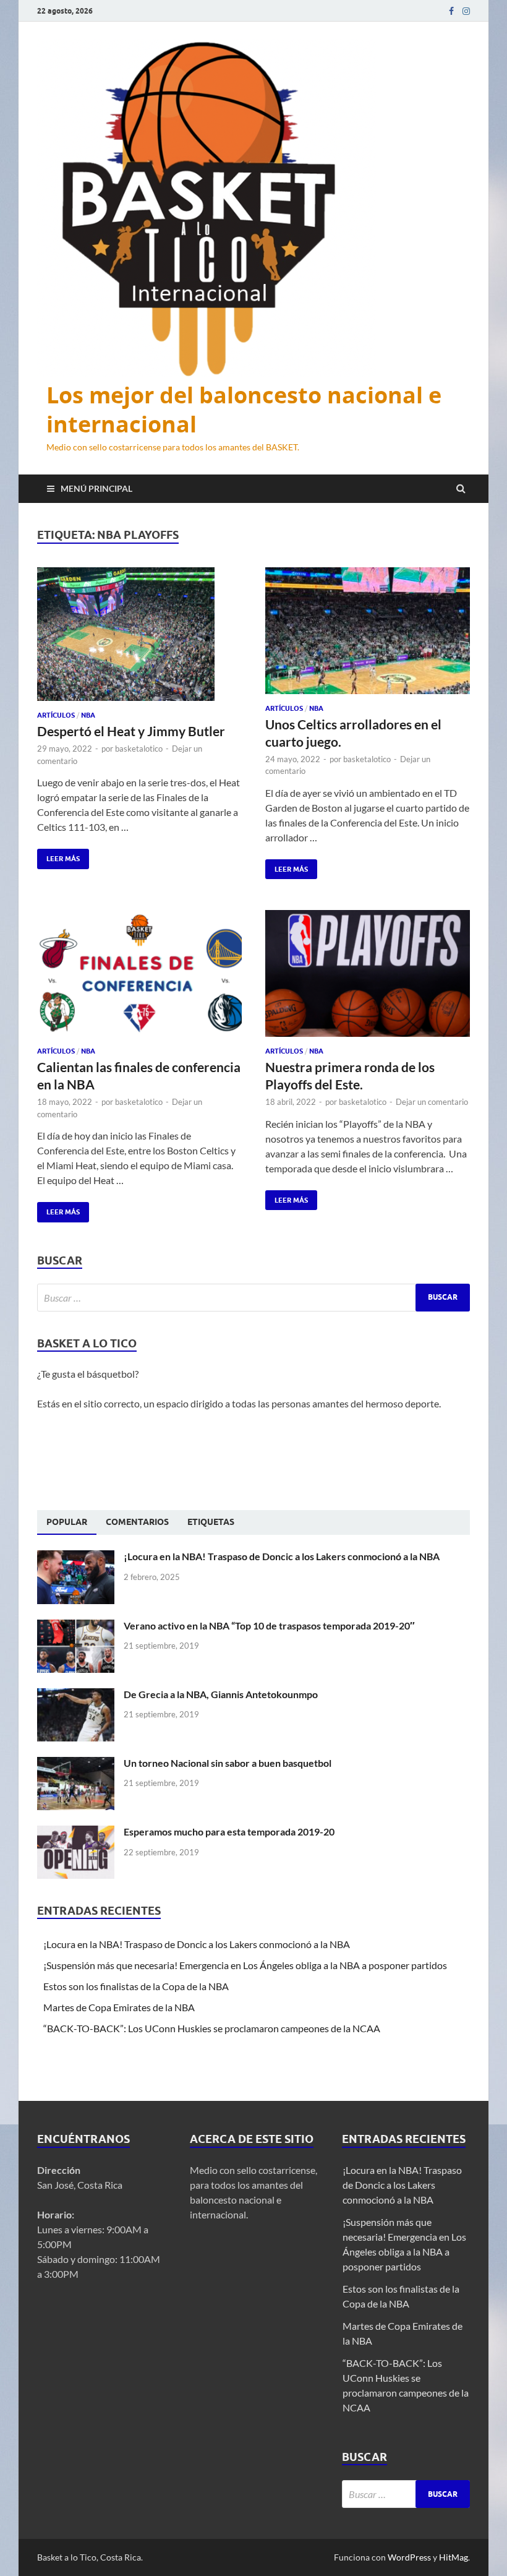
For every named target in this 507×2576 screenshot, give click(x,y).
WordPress (409, 2557)
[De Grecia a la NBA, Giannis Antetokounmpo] (76, 1695)
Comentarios (137, 1522)
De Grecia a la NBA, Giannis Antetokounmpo (221, 1694)
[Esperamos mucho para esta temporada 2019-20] (76, 1833)
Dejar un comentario (432, 1102)
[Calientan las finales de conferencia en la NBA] (139, 978)
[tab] (67, 1522)
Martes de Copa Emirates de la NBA (119, 2007)
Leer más (58, 856)
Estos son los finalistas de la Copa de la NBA (136, 1986)
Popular (67, 1522)
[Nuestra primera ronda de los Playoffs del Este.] (368, 978)
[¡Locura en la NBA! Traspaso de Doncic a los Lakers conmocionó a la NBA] (76, 1557)
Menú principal (96, 488)
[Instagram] (466, 11)
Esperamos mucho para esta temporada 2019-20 (229, 1831)
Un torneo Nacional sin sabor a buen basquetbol (228, 1763)
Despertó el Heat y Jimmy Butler (132, 731)
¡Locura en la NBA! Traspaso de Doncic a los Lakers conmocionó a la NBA (283, 1556)
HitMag (454, 2557)
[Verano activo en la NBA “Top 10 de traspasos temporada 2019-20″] (76, 1627)
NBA (88, 715)
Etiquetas (211, 1522)
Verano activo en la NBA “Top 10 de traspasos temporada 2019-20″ (269, 1625)
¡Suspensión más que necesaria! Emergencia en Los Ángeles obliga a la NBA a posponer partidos (246, 1965)
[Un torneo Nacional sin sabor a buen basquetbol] (76, 1764)
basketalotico (139, 749)
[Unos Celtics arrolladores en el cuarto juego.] (368, 636)
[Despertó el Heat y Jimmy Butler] (139, 639)
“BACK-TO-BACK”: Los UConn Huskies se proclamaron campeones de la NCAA (213, 2028)
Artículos (56, 715)
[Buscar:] (253, 1298)
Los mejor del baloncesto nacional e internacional (244, 410)
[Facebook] (451, 11)
